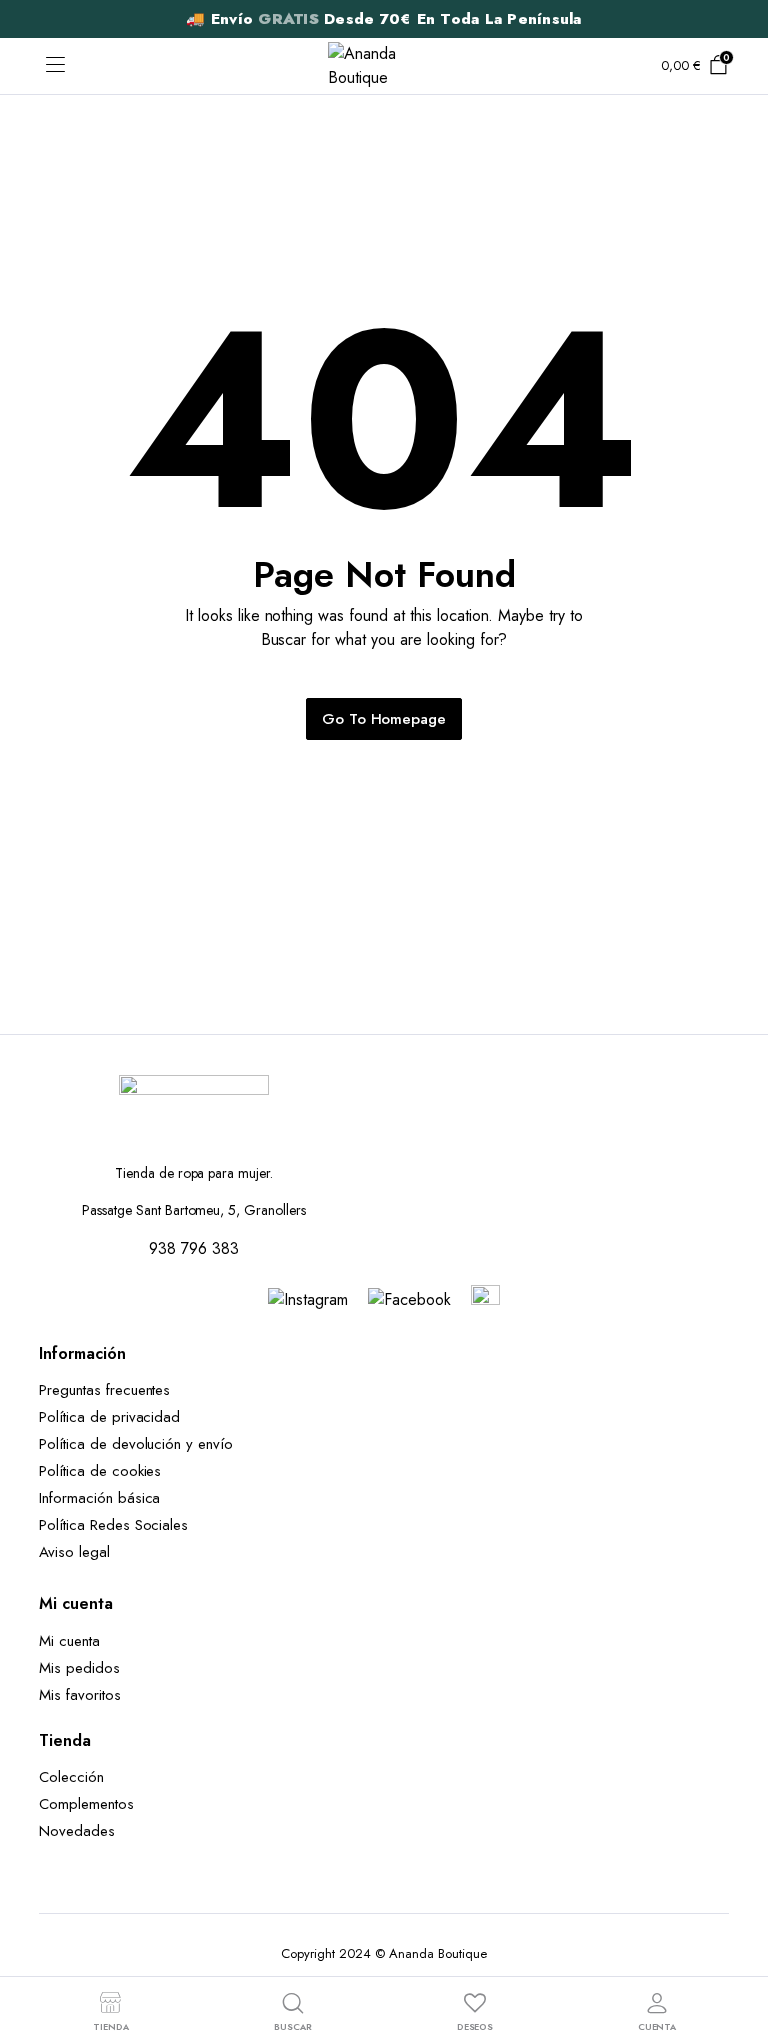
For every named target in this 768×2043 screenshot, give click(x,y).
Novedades (77, 1831)
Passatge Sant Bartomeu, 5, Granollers (194, 1210)
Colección (71, 1777)
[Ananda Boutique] (384, 66)
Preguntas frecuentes (104, 1390)
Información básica (99, 1498)
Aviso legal (74, 1552)
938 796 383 (194, 1248)
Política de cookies (100, 1471)
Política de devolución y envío (136, 1444)
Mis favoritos (80, 1695)
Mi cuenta (69, 1641)
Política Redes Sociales (118, 1525)
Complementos (86, 1804)
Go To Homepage (384, 719)
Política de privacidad (109, 1417)
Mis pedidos (79, 1668)
